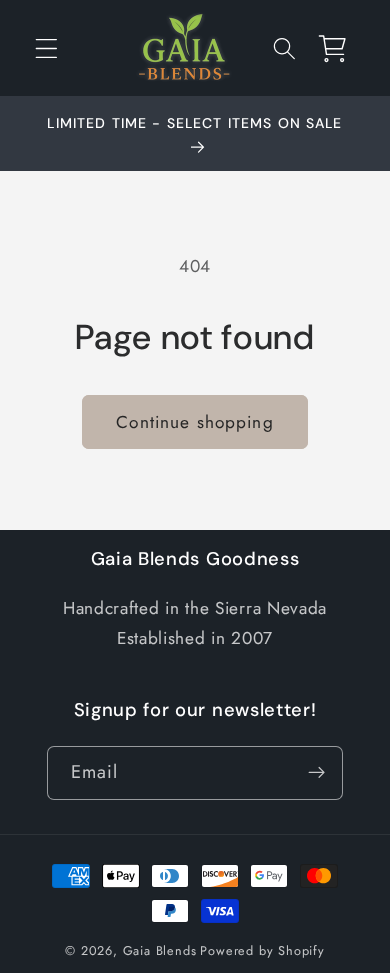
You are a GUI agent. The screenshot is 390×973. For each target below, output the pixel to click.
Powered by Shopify (262, 950)
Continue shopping (195, 422)
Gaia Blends (160, 950)
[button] (46, 48)
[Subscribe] (317, 773)
